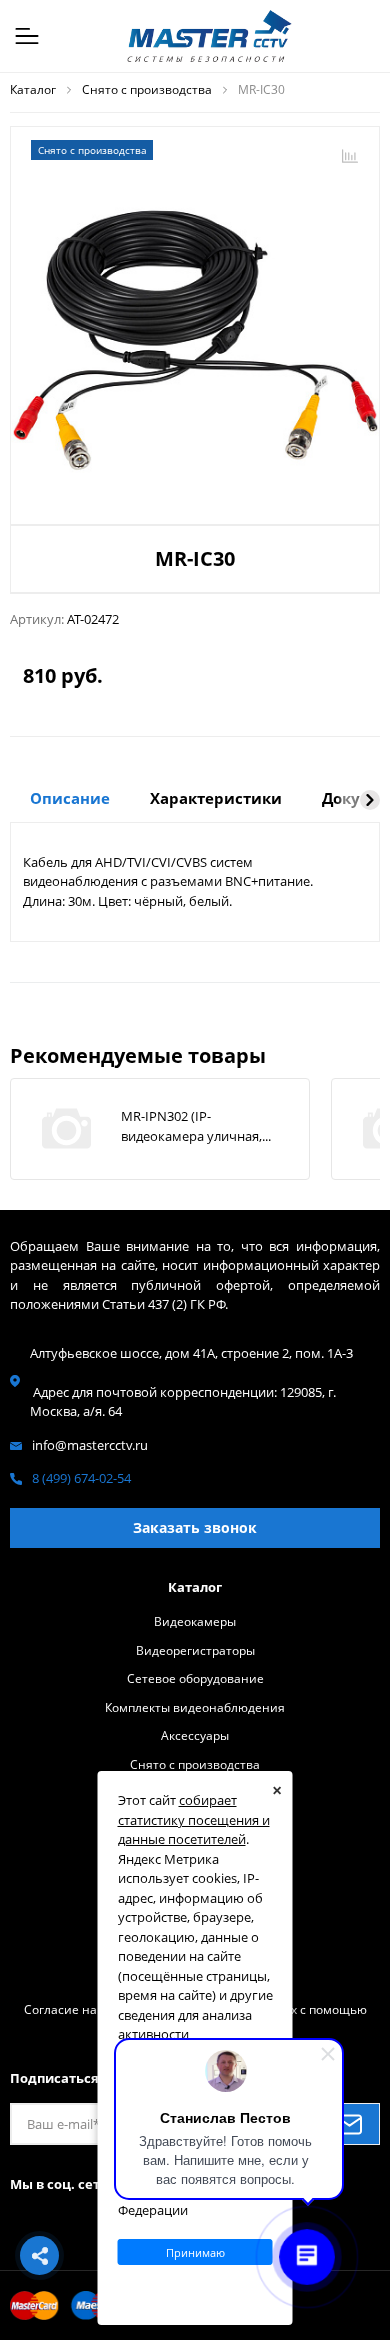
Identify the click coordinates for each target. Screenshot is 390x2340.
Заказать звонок (195, 1527)
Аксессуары (195, 1735)
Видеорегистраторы (195, 1650)
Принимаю (195, 2252)
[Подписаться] (349, 2124)
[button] (370, 800)
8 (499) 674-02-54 (81, 1478)
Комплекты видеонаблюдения (195, 1707)
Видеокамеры (195, 1621)
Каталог (195, 1587)
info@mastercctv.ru (90, 1445)
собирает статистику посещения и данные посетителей (194, 1819)
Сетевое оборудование (195, 1678)
